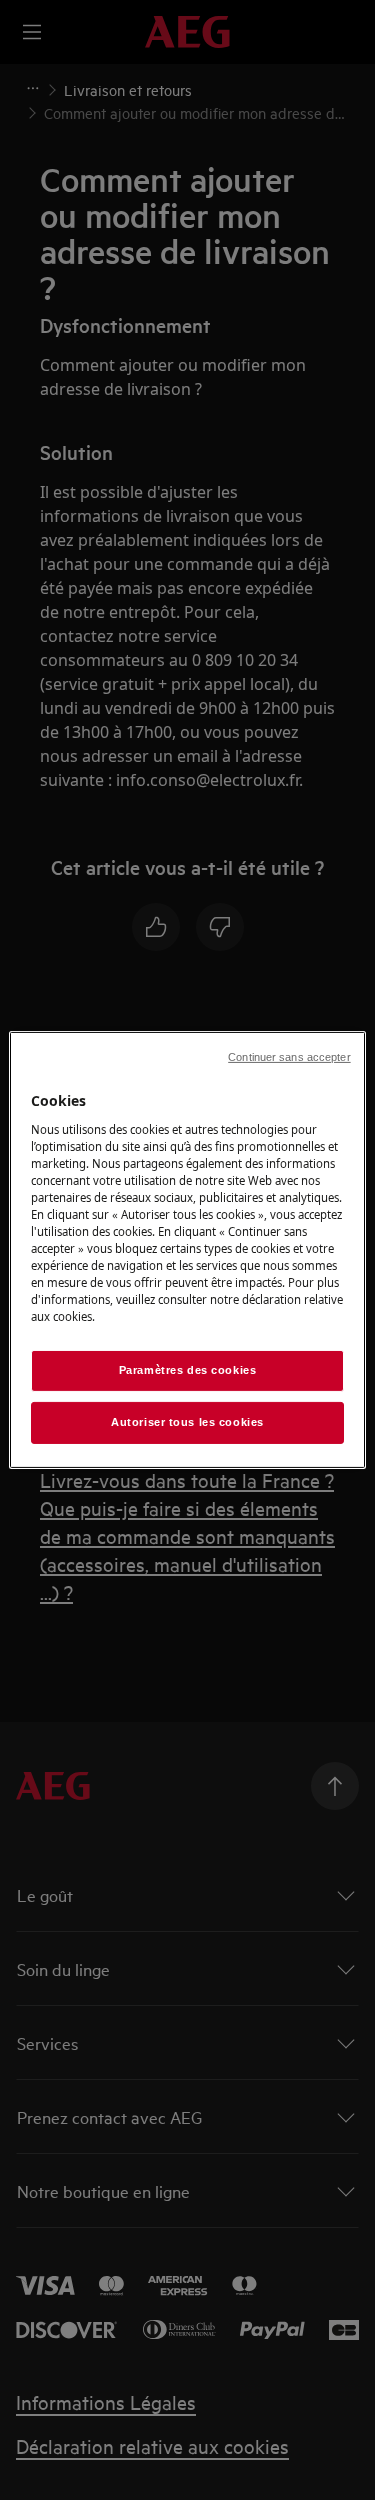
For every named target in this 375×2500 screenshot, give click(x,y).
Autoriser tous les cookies (187, 1422)
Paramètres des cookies (188, 1370)
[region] (187, 1250)
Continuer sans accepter (289, 1057)
